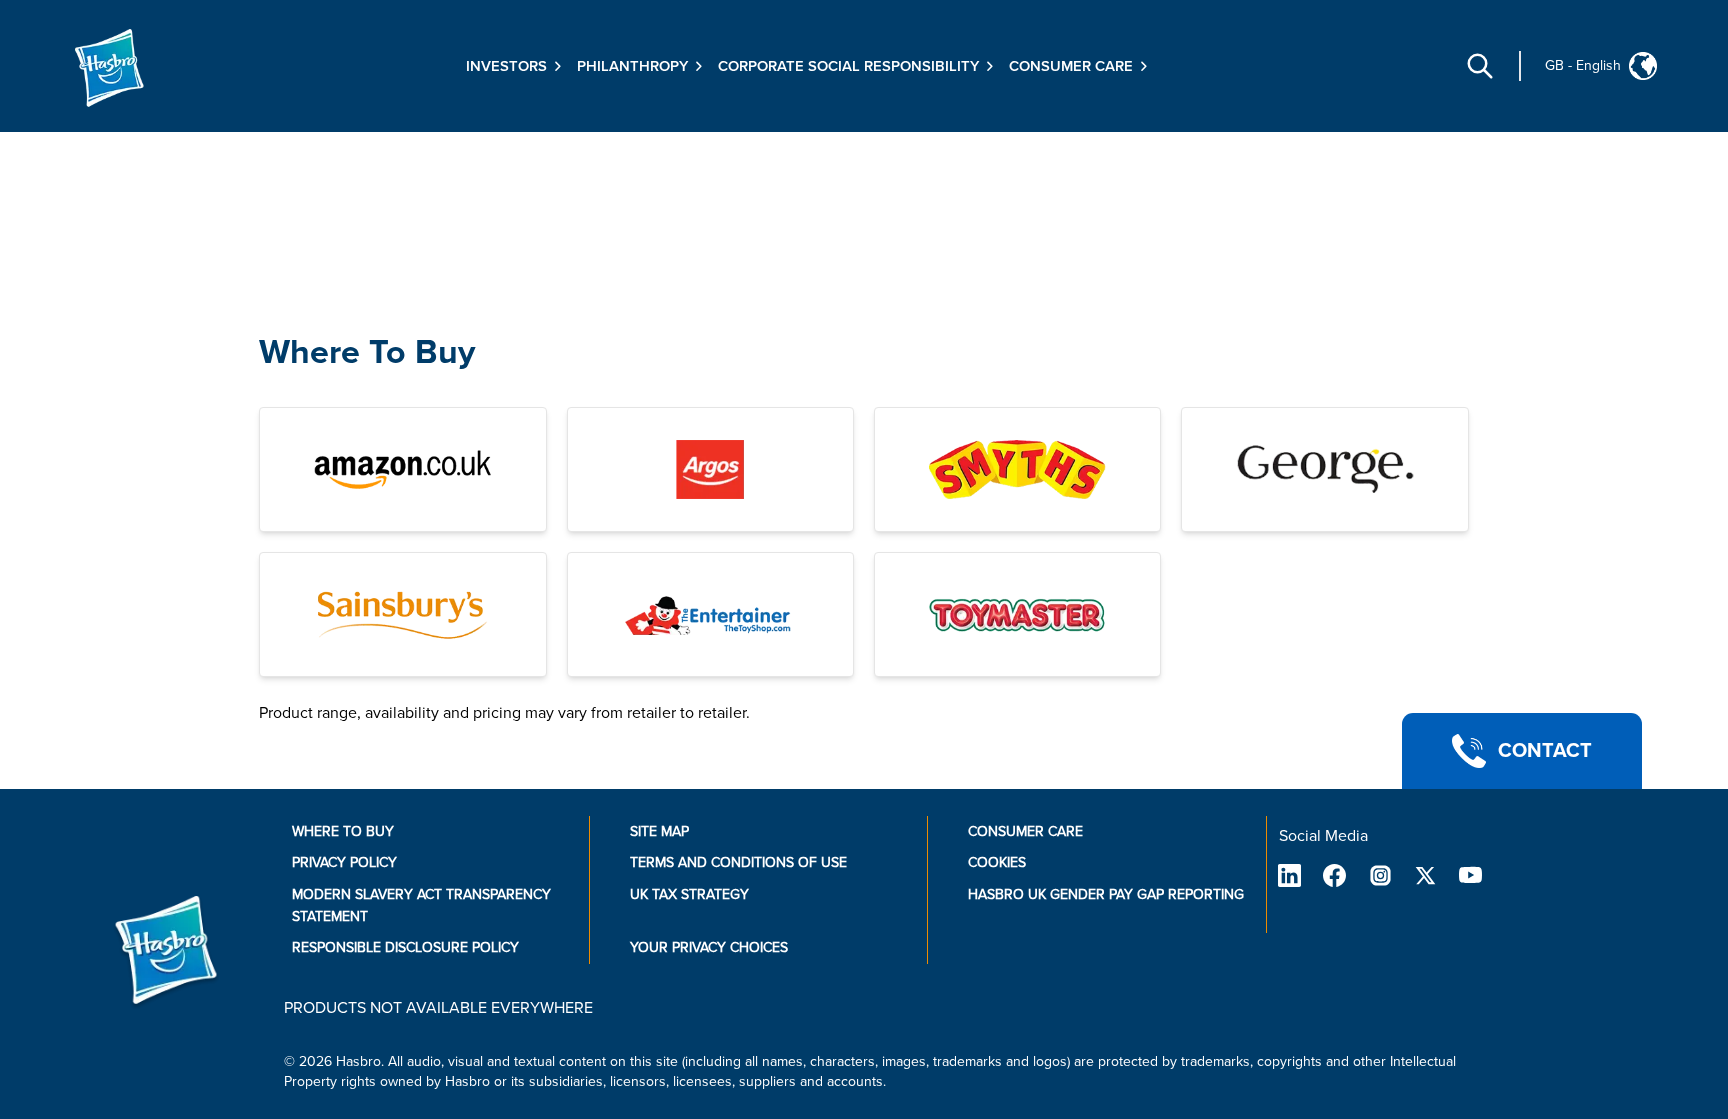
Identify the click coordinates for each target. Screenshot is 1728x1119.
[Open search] (1480, 66)
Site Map (659, 831)
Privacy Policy (344, 862)
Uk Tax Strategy (689, 894)
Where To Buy (367, 352)
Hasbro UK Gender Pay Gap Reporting (1106, 894)
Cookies (997, 862)
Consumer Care (1025, 831)
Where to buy (343, 831)
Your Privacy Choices (709, 947)
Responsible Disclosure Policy (405, 947)
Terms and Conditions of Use (738, 862)
